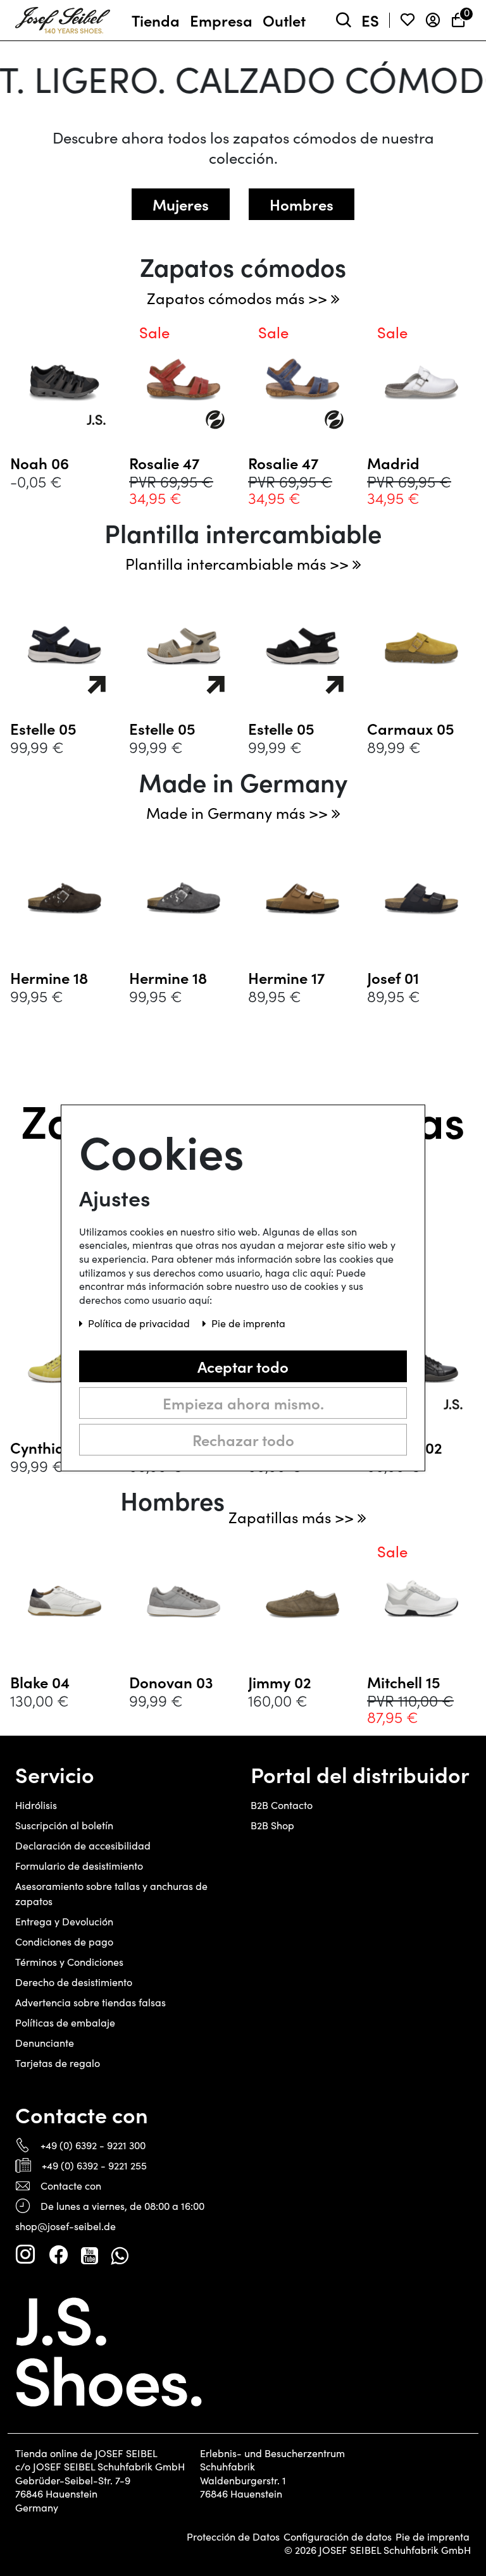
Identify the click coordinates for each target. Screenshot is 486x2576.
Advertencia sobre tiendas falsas (90, 2002)
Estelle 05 (43, 728)
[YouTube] (90, 2255)
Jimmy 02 (280, 1682)
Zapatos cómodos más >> (239, 298)
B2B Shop (272, 1825)
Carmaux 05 (411, 728)
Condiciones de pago (64, 1941)
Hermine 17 (286, 978)
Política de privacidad (140, 1323)
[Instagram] (25, 2255)
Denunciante (45, 2043)
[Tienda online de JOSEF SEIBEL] (63, 18)
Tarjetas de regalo (58, 2063)
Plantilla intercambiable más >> (239, 563)
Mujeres (181, 204)
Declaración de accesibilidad (83, 1845)
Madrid (393, 463)
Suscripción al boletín (64, 1825)
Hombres (302, 204)
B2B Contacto (282, 1805)
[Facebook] (58, 2255)
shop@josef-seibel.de (65, 2226)
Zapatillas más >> (293, 1517)
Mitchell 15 (404, 1682)
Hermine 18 (49, 978)
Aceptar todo (243, 1366)
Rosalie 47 (164, 463)
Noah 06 (40, 463)
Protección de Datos (233, 2537)
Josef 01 (393, 978)
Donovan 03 (171, 1682)
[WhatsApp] (119, 2255)
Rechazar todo (243, 1439)
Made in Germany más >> (239, 813)
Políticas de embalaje (65, 2022)
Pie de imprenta (433, 2537)
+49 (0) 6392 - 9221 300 (93, 2145)
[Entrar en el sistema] (433, 21)
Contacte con (71, 2186)
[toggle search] (344, 21)
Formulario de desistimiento (79, 1866)
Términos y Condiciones (69, 1962)
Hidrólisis (36, 1805)
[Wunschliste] (408, 21)
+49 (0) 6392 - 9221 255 (94, 2165)
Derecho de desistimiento (74, 1982)
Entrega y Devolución (64, 1921)
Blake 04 (40, 1682)
